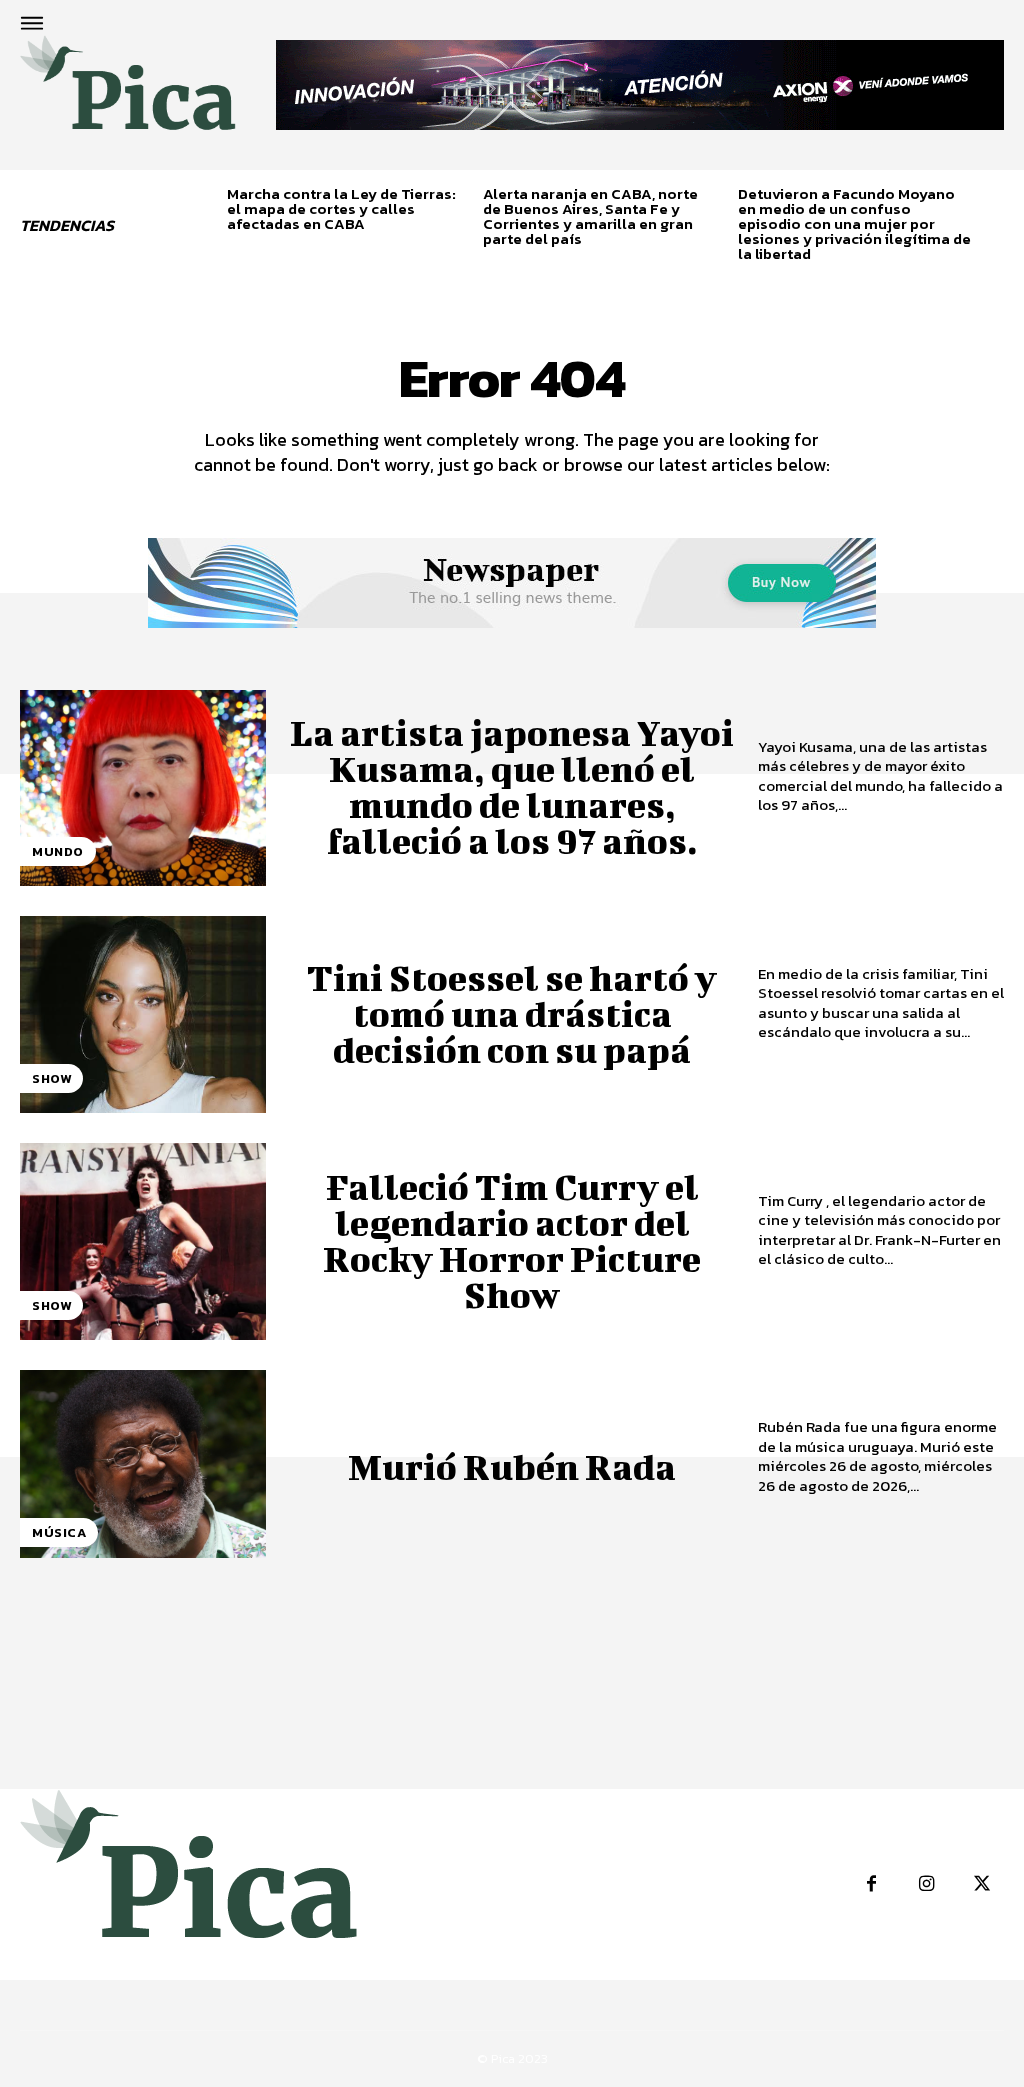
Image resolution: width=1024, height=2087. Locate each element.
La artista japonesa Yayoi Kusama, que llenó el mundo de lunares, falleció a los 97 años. (512, 786)
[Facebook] (871, 1884)
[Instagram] (926, 1884)
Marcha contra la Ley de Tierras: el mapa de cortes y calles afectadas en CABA (341, 208)
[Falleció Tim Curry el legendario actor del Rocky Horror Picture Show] (143, 1241)
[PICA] (128, 93)
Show (51, 1078)
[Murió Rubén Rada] (143, 1468)
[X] (981, 1884)
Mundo (58, 851)
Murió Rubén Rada (512, 1466)
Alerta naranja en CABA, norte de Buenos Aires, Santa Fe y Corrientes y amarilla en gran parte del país (590, 216)
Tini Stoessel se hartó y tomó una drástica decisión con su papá (512, 1013)
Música (59, 1532)
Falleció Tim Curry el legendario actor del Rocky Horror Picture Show (512, 1240)
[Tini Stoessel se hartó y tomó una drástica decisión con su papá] (143, 1014)
